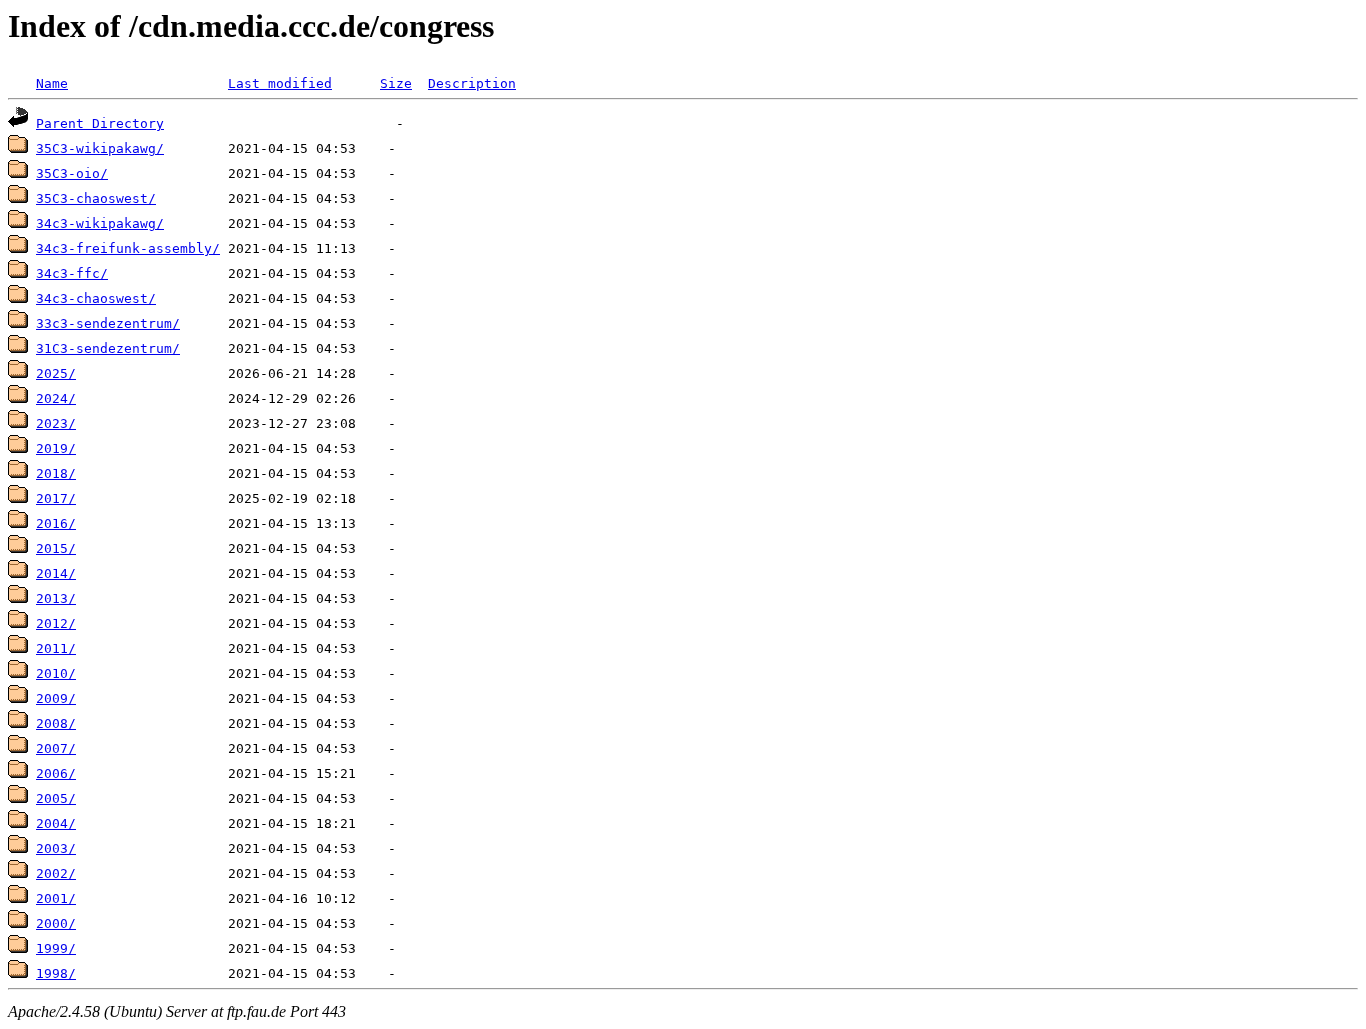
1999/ (56, 948)
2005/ (56, 798)
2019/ (56, 448)
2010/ (56, 673)
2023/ (56, 423)
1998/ (56, 973)
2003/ (56, 848)
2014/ (56, 573)
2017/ (56, 498)
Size (396, 83)
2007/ (56, 748)
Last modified (280, 83)
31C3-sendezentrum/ (108, 348)
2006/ (56, 773)
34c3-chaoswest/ (96, 298)
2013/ (56, 598)
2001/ (56, 898)
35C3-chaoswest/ (96, 198)
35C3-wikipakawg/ (100, 148)
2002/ (56, 873)
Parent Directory (100, 123)
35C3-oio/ (72, 173)
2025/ (56, 373)
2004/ (56, 823)
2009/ (56, 698)
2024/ (56, 398)
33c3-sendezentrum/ (108, 323)
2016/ (56, 523)
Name (52, 83)
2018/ (56, 473)
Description (472, 83)
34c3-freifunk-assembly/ (128, 248)
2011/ (56, 648)
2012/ (56, 623)
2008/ (56, 723)
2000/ (56, 923)
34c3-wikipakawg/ (100, 223)
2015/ (56, 548)
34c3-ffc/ (72, 273)
